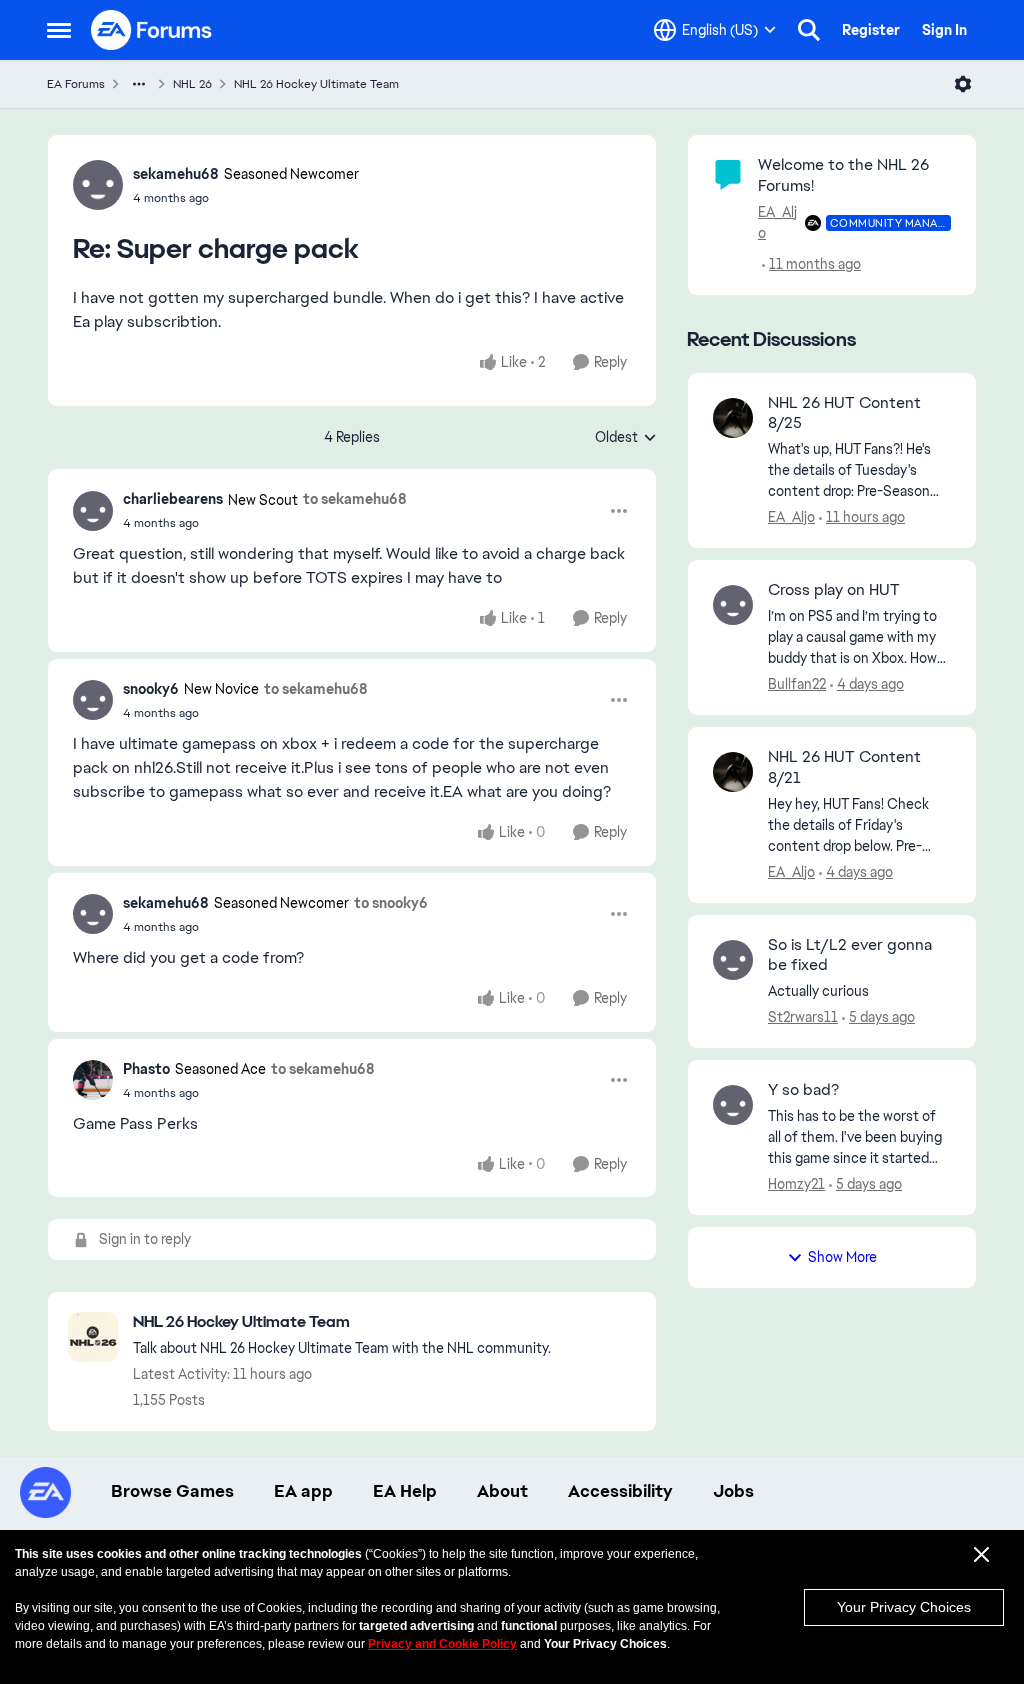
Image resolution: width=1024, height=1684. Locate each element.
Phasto (146, 1069)
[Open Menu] (963, 84)
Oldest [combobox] (626, 438)
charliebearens (173, 499)
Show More (842, 1257)
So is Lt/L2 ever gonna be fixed (850, 955)
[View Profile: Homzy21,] (733, 1105)
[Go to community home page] (152, 30)
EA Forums (76, 84)
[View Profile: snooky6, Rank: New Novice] (93, 700)
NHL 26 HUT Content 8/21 (844, 767)
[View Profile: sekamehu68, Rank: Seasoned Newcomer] (98, 185)
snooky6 (151, 689)
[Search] (809, 30)
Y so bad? (803, 1090)
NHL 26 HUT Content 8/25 (844, 413)
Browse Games (172, 1491)
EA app (303, 1491)
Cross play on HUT (834, 590)
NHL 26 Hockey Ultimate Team (316, 84)
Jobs (733, 1491)
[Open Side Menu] (59, 30)
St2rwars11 (803, 1017)
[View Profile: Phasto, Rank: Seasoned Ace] (93, 1080)
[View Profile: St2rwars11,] (733, 960)
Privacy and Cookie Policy (442, 1644)
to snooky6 (391, 903)
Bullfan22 (797, 684)
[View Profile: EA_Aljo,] (733, 418)
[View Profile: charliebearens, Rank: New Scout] (93, 511)
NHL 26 (192, 84)
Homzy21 (796, 1184)
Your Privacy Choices (904, 1607)
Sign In (944, 30)
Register (871, 30)
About (502, 1491)
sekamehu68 (176, 174)
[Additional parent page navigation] (139, 84)
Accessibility (620, 1491)
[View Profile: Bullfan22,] (733, 605)
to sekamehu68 (355, 499)
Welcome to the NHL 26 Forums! (843, 175)
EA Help (405, 1491)
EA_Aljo (777, 222)
